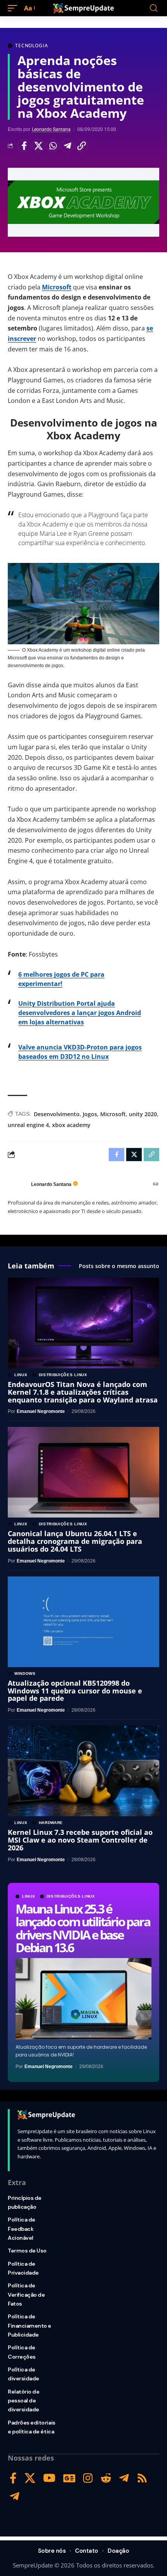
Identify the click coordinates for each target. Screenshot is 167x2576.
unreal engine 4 (28, 1125)
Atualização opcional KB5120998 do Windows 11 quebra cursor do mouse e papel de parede (75, 1691)
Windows (25, 1674)
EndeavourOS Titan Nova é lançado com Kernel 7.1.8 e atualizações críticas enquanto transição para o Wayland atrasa (83, 1392)
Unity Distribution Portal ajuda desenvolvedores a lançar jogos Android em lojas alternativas (80, 1013)
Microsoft (57, 287)
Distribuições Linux (71, 1896)
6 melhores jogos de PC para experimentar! (61, 979)
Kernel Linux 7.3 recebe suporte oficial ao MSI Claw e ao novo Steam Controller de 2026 (80, 1840)
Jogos (90, 1114)
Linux (29, 1896)
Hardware (51, 1823)
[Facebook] (13, 2478)
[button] (14, 8)
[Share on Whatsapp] (53, 146)
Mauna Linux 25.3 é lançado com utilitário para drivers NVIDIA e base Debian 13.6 (83, 1928)
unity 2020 (143, 1114)
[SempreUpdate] (83, 8)
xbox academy (71, 1125)
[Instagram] (88, 2478)
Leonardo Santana (51, 129)
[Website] (156, 1185)
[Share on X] (38, 146)
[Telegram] (124, 2478)
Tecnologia (31, 46)
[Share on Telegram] (67, 146)
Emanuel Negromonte (49, 2067)
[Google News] (69, 2478)
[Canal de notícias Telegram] (15, 2496)
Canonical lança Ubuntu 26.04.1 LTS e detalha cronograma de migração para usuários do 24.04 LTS (75, 1541)
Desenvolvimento (57, 1114)
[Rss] (142, 2478)
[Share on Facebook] (24, 146)
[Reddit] (106, 2478)
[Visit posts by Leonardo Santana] (17, 1184)
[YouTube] (49, 2478)
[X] (30, 2478)
